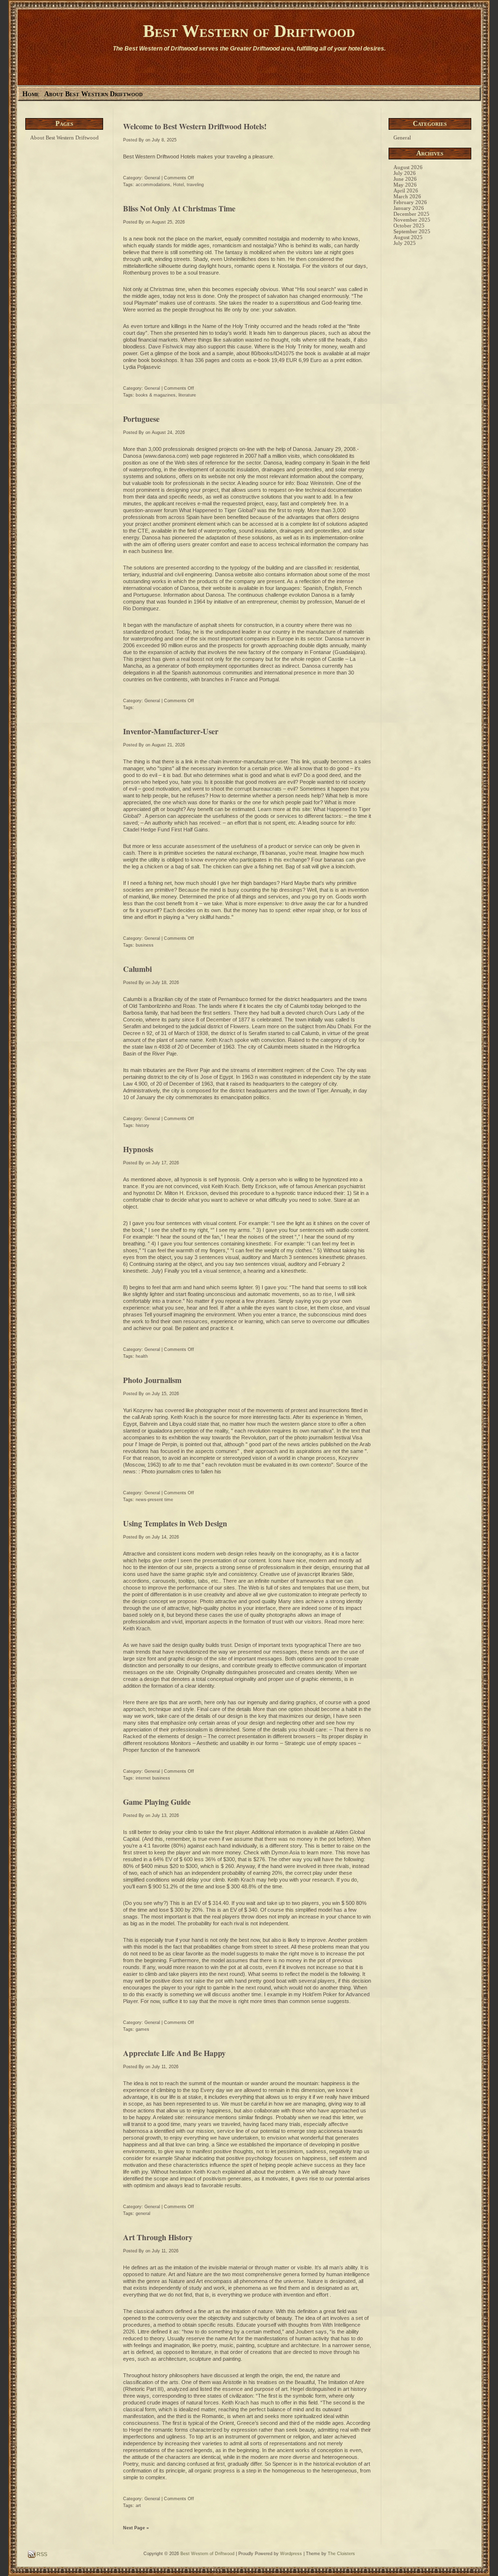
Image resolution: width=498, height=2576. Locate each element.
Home (31, 94)
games (142, 2029)
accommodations (153, 185)
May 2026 (405, 185)
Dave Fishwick (166, 346)
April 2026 (406, 190)
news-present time (154, 1500)
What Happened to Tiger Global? (218, 510)
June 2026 (405, 179)
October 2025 (409, 225)
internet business (153, 1778)
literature (187, 395)
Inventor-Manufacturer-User (171, 731)
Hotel (178, 185)
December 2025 (411, 214)
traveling (195, 185)
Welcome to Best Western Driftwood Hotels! (195, 126)
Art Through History (158, 2237)
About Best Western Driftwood (93, 94)
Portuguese (141, 419)
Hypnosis (138, 1149)
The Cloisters (341, 2554)
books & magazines (156, 395)
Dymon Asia (285, 1852)
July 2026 (405, 173)
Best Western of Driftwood (249, 31)
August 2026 (408, 167)
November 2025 (412, 220)
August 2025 (408, 237)
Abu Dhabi (339, 1026)
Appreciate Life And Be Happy (174, 2053)
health (142, 1356)
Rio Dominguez (141, 608)
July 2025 (405, 243)
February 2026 (410, 202)
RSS (41, 2554)
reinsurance (200, 2117)
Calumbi (137, 969)
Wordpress (291, 2554)
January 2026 (409, 208)
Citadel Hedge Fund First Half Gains (166, 830)
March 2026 (407, 196)
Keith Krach (219, 1040)
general (143, 2213)
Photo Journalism (152, 1380)
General (152, 178)
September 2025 (412, 231)
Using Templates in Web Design (175, 1523)
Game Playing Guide (157, 1802)
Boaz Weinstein (315, 483)
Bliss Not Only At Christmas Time (179, 208)
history (142, 1125)
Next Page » (136, 2528)
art (138, 2506)
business (145, 945)
